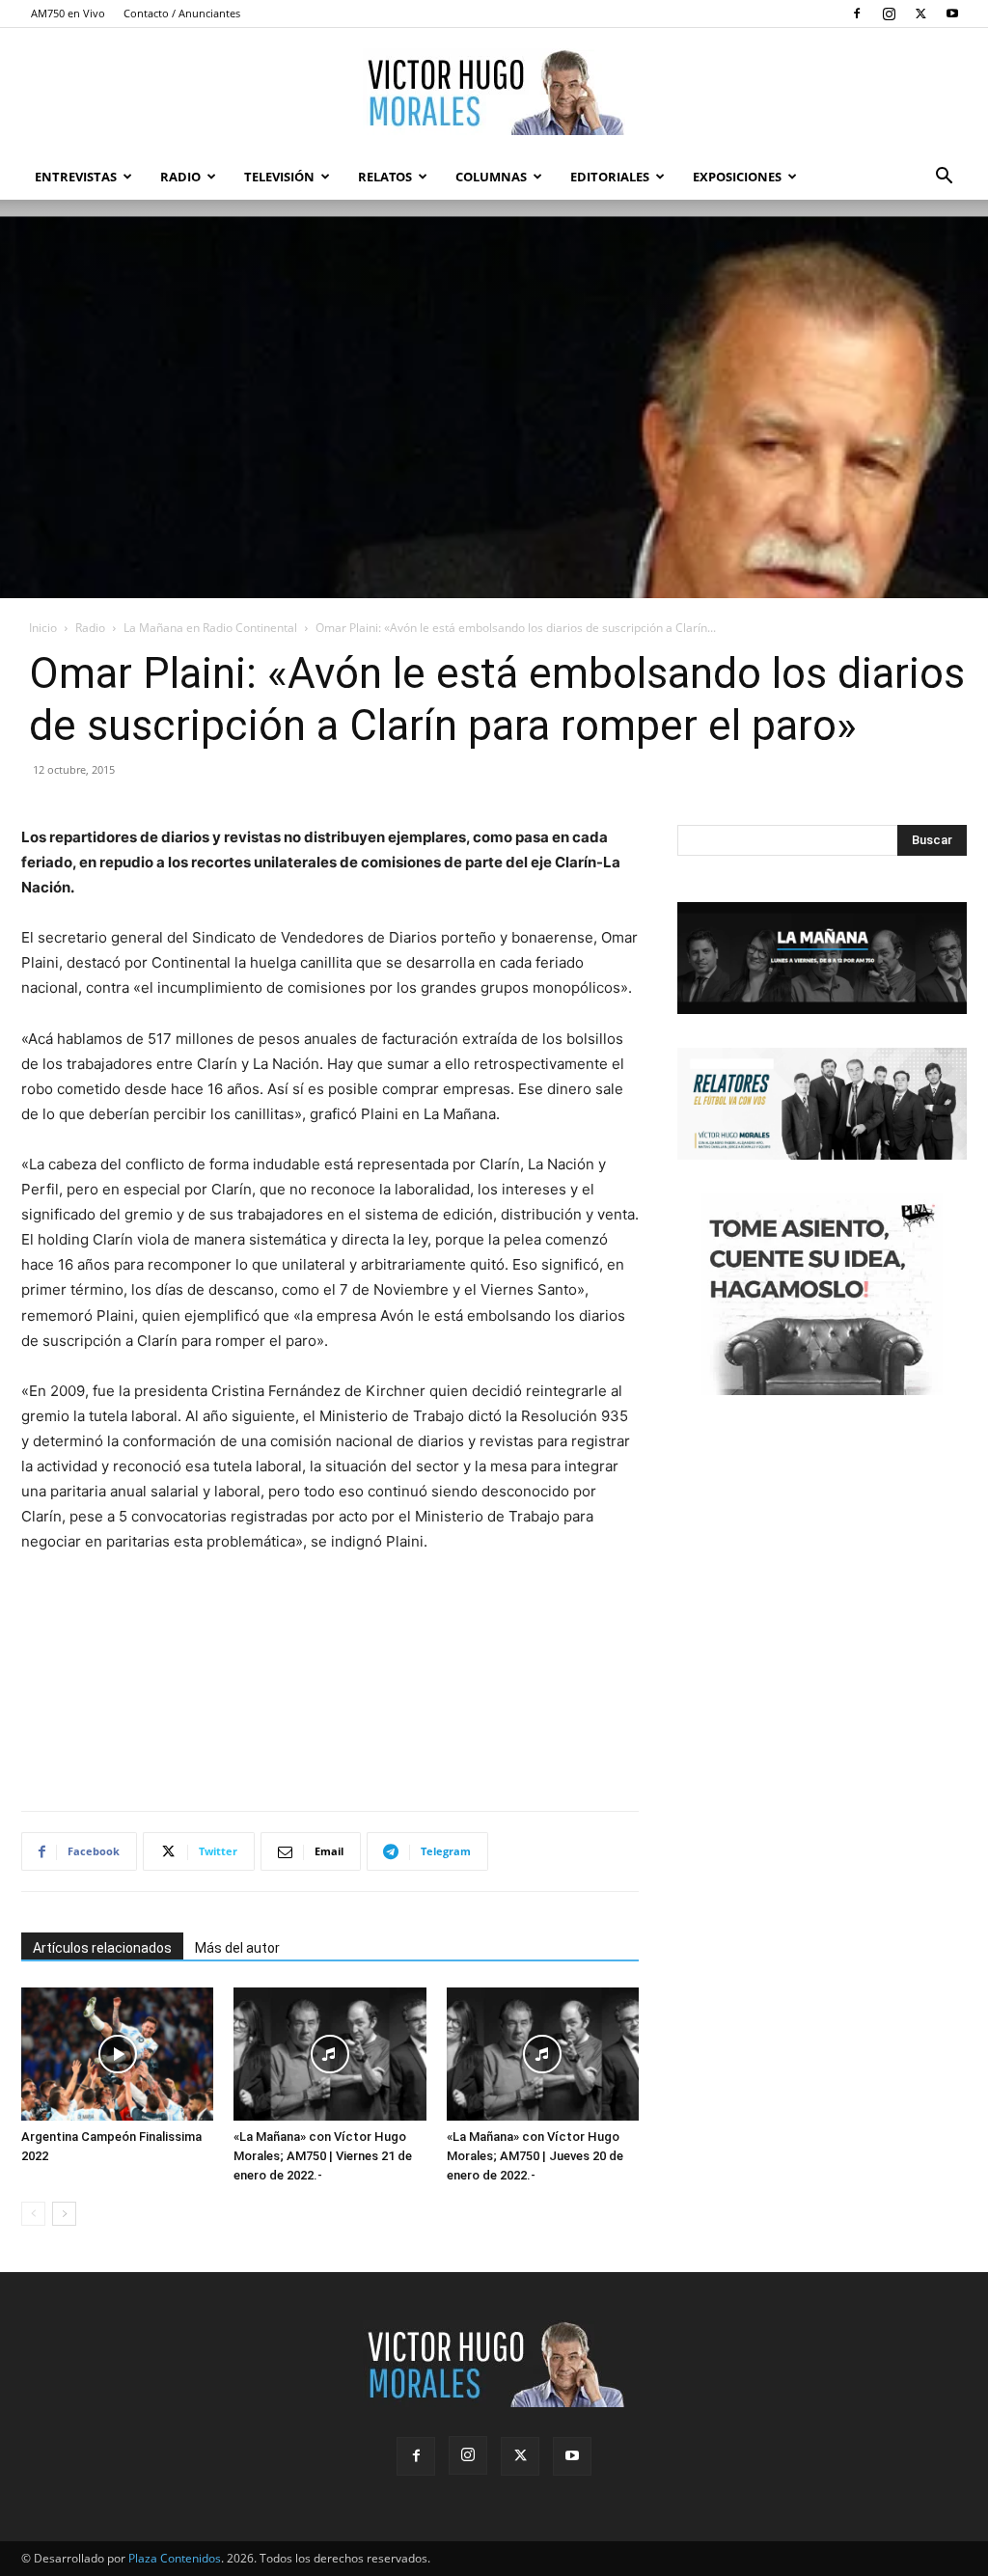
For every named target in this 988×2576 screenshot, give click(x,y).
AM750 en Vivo (68, 13)
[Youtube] (952, 14)
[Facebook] (857, 14)
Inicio (43, 628)
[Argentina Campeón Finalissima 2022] (117, 2054)
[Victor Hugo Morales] (494, 92)
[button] (944, 178)
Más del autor (237, 1948)
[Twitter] (920, 14)
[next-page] (64, 2214)
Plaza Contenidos (175, 2558)
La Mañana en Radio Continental (210, 628)
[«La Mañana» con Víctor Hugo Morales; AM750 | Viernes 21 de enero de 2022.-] (329, 2054)
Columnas (491, 177)
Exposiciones (737, 177)
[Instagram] (889, 14)
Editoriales (610, 177)
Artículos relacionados (102, 1948)
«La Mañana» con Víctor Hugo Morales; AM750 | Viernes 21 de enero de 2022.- (323, 2156)
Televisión (279, 177)
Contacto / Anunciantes (182, 13)
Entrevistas (76, 177)
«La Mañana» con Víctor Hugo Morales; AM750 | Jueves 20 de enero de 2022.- (535, 2156)
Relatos (385, 177)
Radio (180, 177)
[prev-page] (33, 2214)
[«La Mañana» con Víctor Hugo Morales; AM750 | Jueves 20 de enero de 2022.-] (543, 2054)
